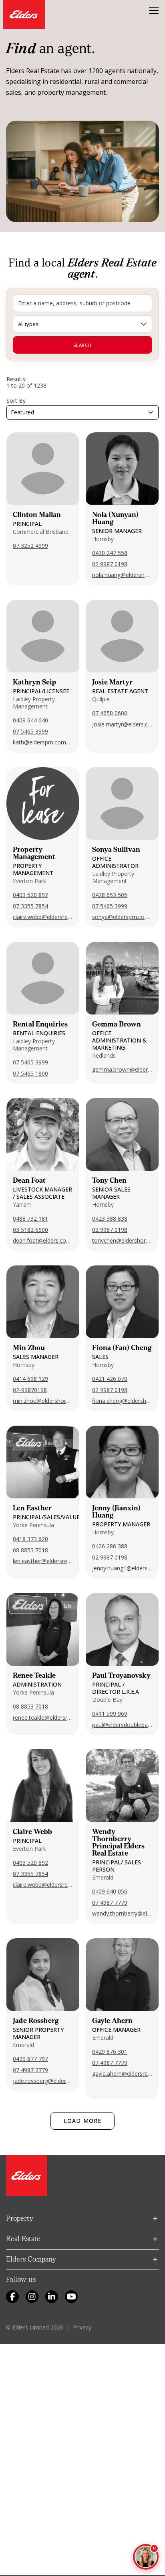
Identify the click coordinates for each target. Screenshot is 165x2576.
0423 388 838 (110, 1218)
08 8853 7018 (30, 1550)
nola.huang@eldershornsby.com (122, 575)
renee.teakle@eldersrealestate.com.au (43, 1718)
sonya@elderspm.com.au (122, 917)
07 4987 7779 (110, 1903)
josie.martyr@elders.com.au (122, 724)
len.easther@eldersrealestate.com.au (43, 1561)
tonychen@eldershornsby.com (122, 1240)
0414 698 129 (30, 1379)
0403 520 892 (30, 895)
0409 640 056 (110, 1891)
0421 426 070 (110, 1379)
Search (82, 345)
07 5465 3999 (30, 731)
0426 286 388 (110, 1546)
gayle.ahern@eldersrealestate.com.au (122, 2074)
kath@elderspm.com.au (43, 742)
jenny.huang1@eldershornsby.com (122, 1568)
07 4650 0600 (110, 713)
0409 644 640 (30, 720)
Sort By (16, 401)
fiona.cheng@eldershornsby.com (122, 1401)
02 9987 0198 (110, 564)
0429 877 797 (30, 2059)
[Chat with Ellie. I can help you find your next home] (146, 2557)
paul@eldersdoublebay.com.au (122, 1725)
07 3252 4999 (30, 546)
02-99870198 (30, 1390)
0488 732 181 (30, 1218)
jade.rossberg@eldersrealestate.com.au (43, 2081)
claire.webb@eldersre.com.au (43, 917)
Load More (82, 2121)
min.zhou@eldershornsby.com (43, 1401)
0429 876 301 (110, 2052)
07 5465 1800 (30, 1073)
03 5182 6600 (30, 1230)
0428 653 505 (110, 895)
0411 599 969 (110, 1714)
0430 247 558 (110, 553)
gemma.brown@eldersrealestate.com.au (122, 1069)
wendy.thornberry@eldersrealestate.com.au (122, 1913)
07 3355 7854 (30, 906)
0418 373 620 (30, 1539)
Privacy (82, 2327)
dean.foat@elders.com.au (43, 1240)
